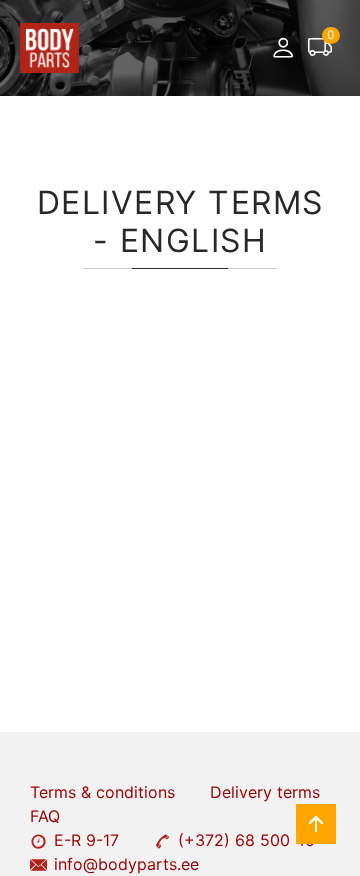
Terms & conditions (102, 792)
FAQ (45, 816)
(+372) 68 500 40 (246, 840)
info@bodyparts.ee (126, 864)
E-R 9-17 (86, 840)
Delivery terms (265, 792)
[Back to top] (316, 824)
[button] (283, 48)
